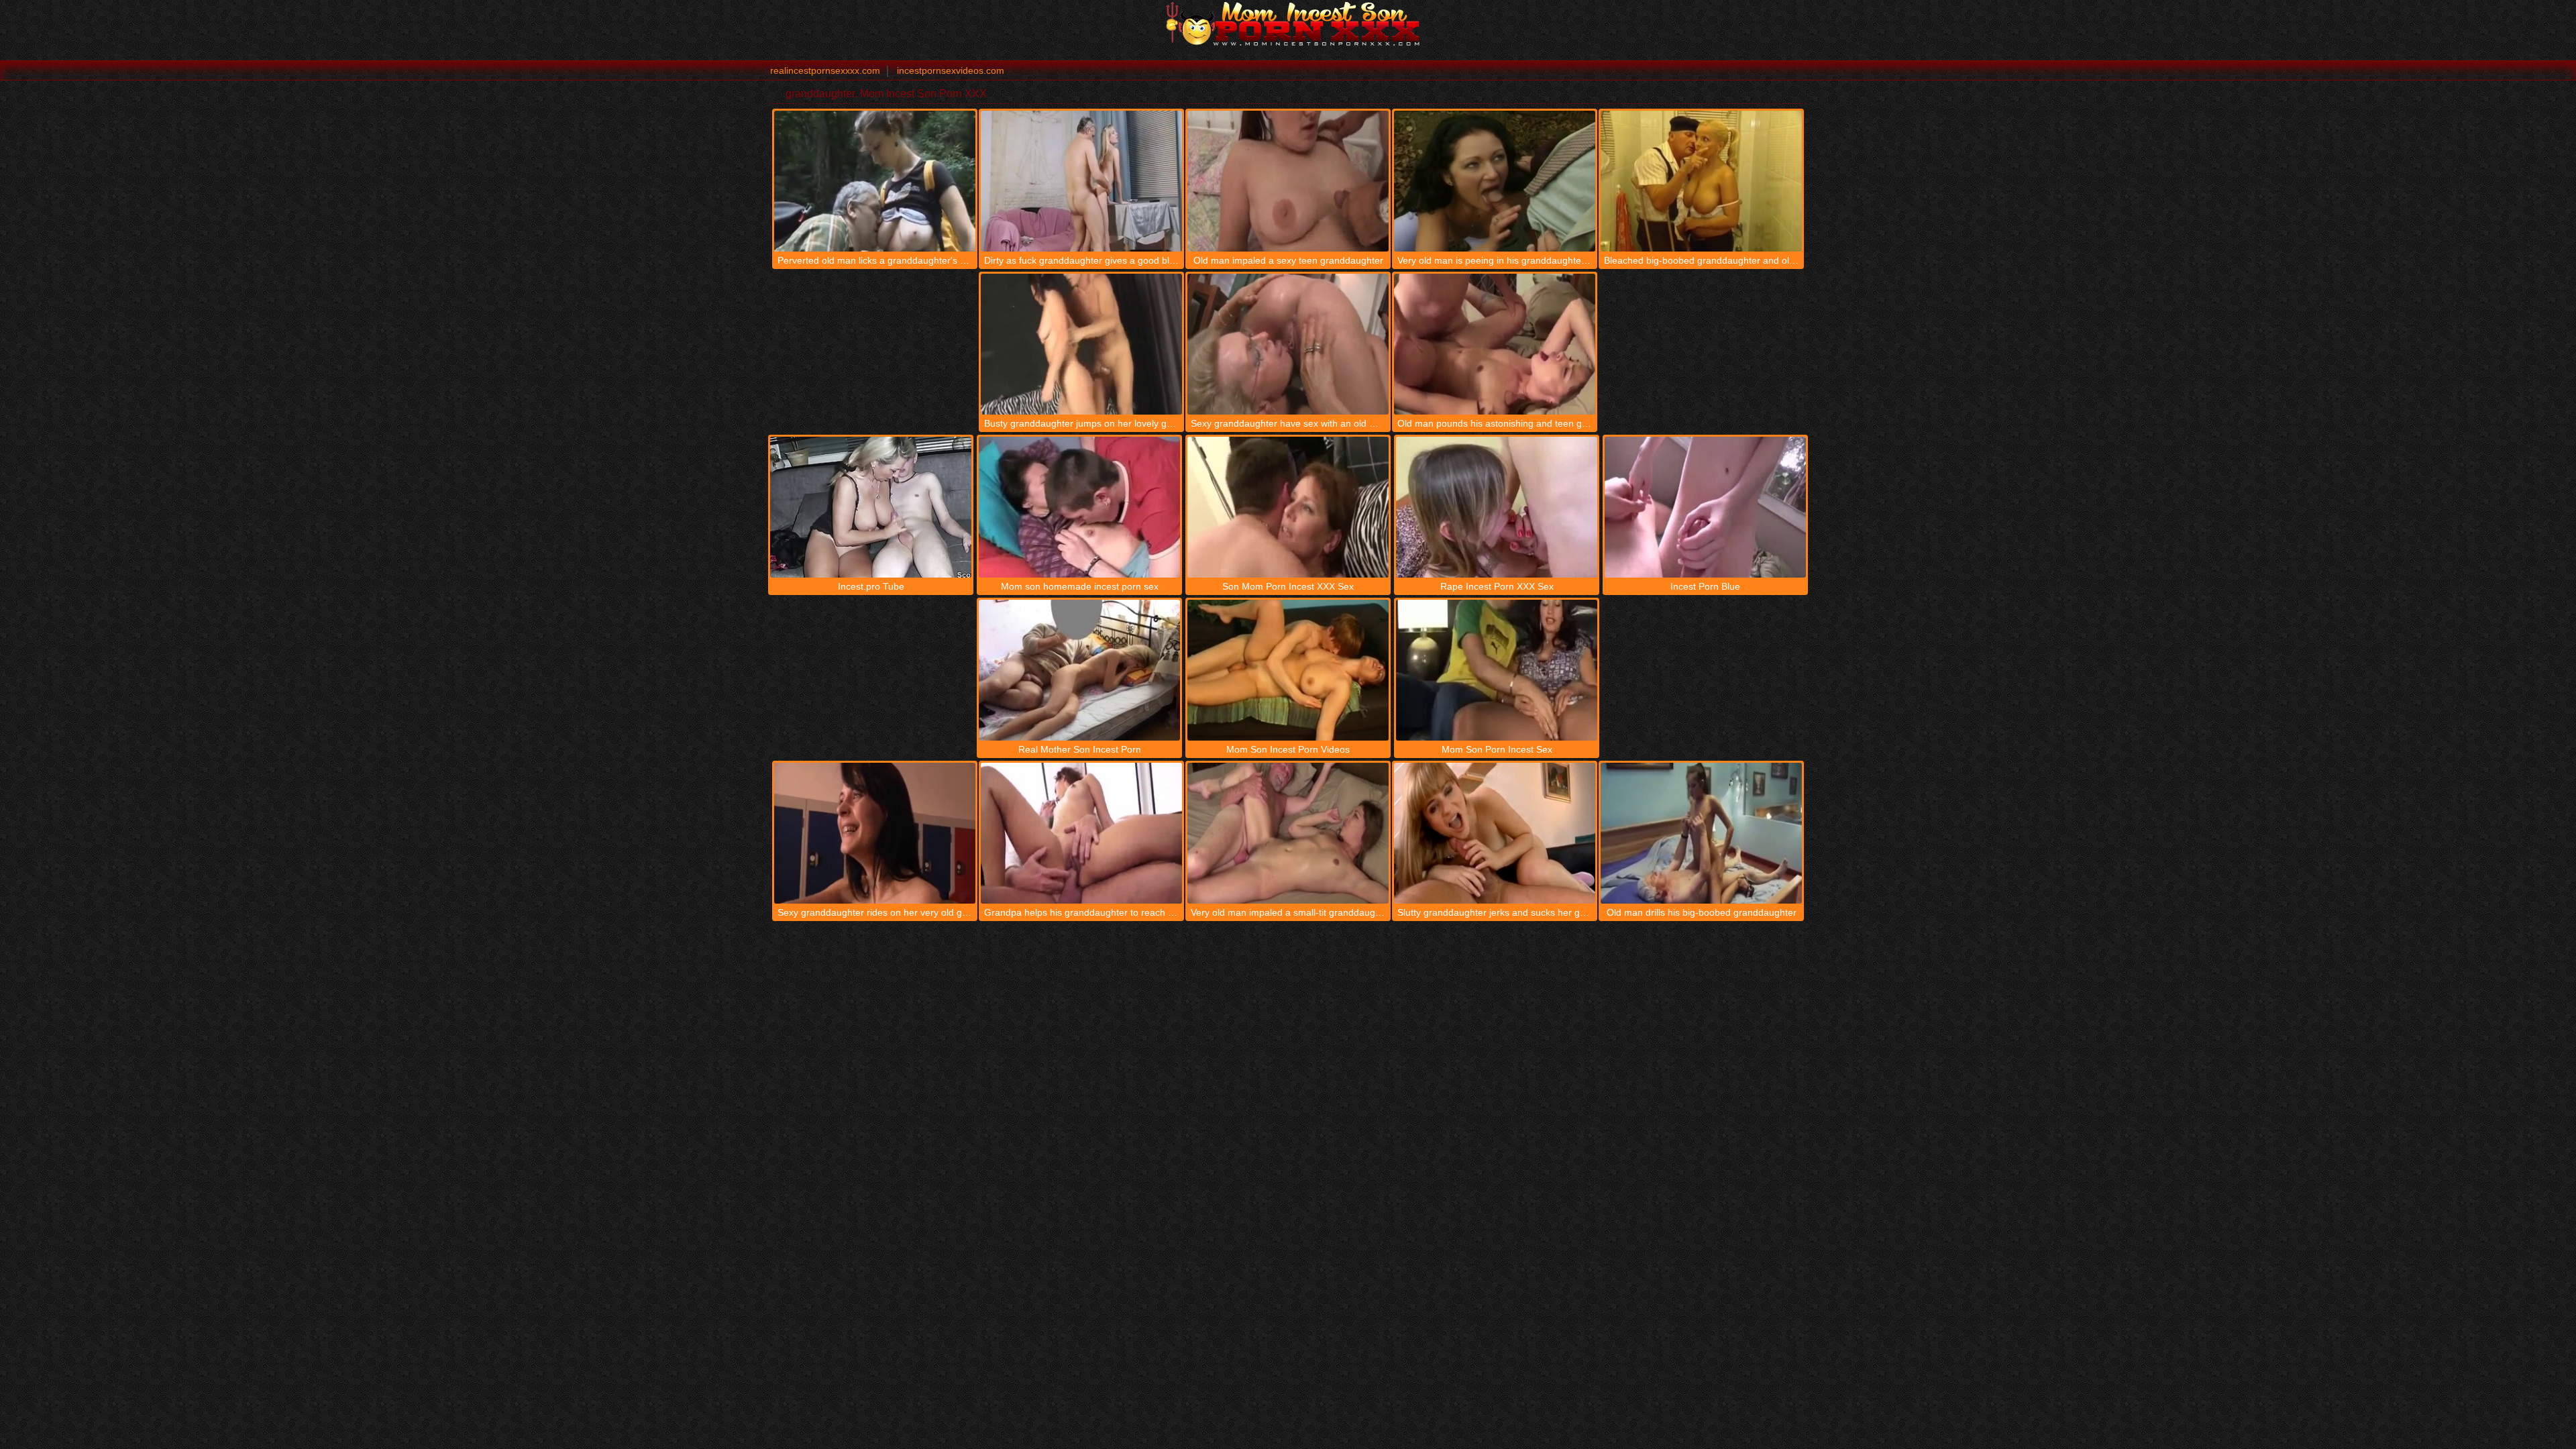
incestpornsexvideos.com (951, 70)
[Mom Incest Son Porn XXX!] (1288, 23)
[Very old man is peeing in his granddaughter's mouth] (1495, 181)
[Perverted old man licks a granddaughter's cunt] (875, 181)
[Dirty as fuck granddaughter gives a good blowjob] (1081, 181)
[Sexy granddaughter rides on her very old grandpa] (875, 833)
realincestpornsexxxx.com (825, 70)
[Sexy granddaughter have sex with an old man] (1288, 344)
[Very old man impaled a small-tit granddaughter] (1288, 833)
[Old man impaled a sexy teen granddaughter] (1288, 181)
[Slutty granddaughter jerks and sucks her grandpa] (1495, 833)
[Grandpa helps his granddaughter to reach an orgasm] (1081, 833)
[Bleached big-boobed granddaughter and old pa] (1701, 181)
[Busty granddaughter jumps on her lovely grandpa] (1081, 344)
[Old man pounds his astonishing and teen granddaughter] (1495, 344)
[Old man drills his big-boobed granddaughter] (1701, 833)
